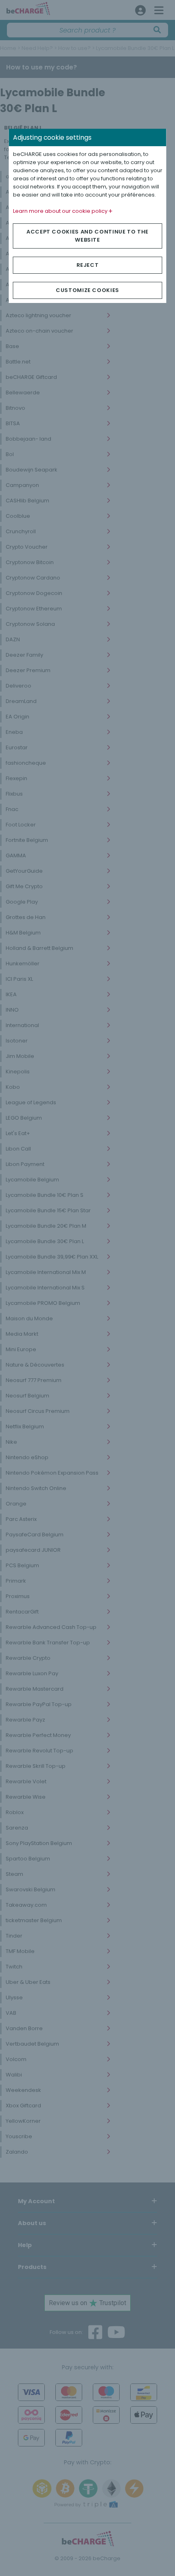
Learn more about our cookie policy (61, 211)
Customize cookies (87, 290)
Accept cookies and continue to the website (87, 236)
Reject (88, 265)
